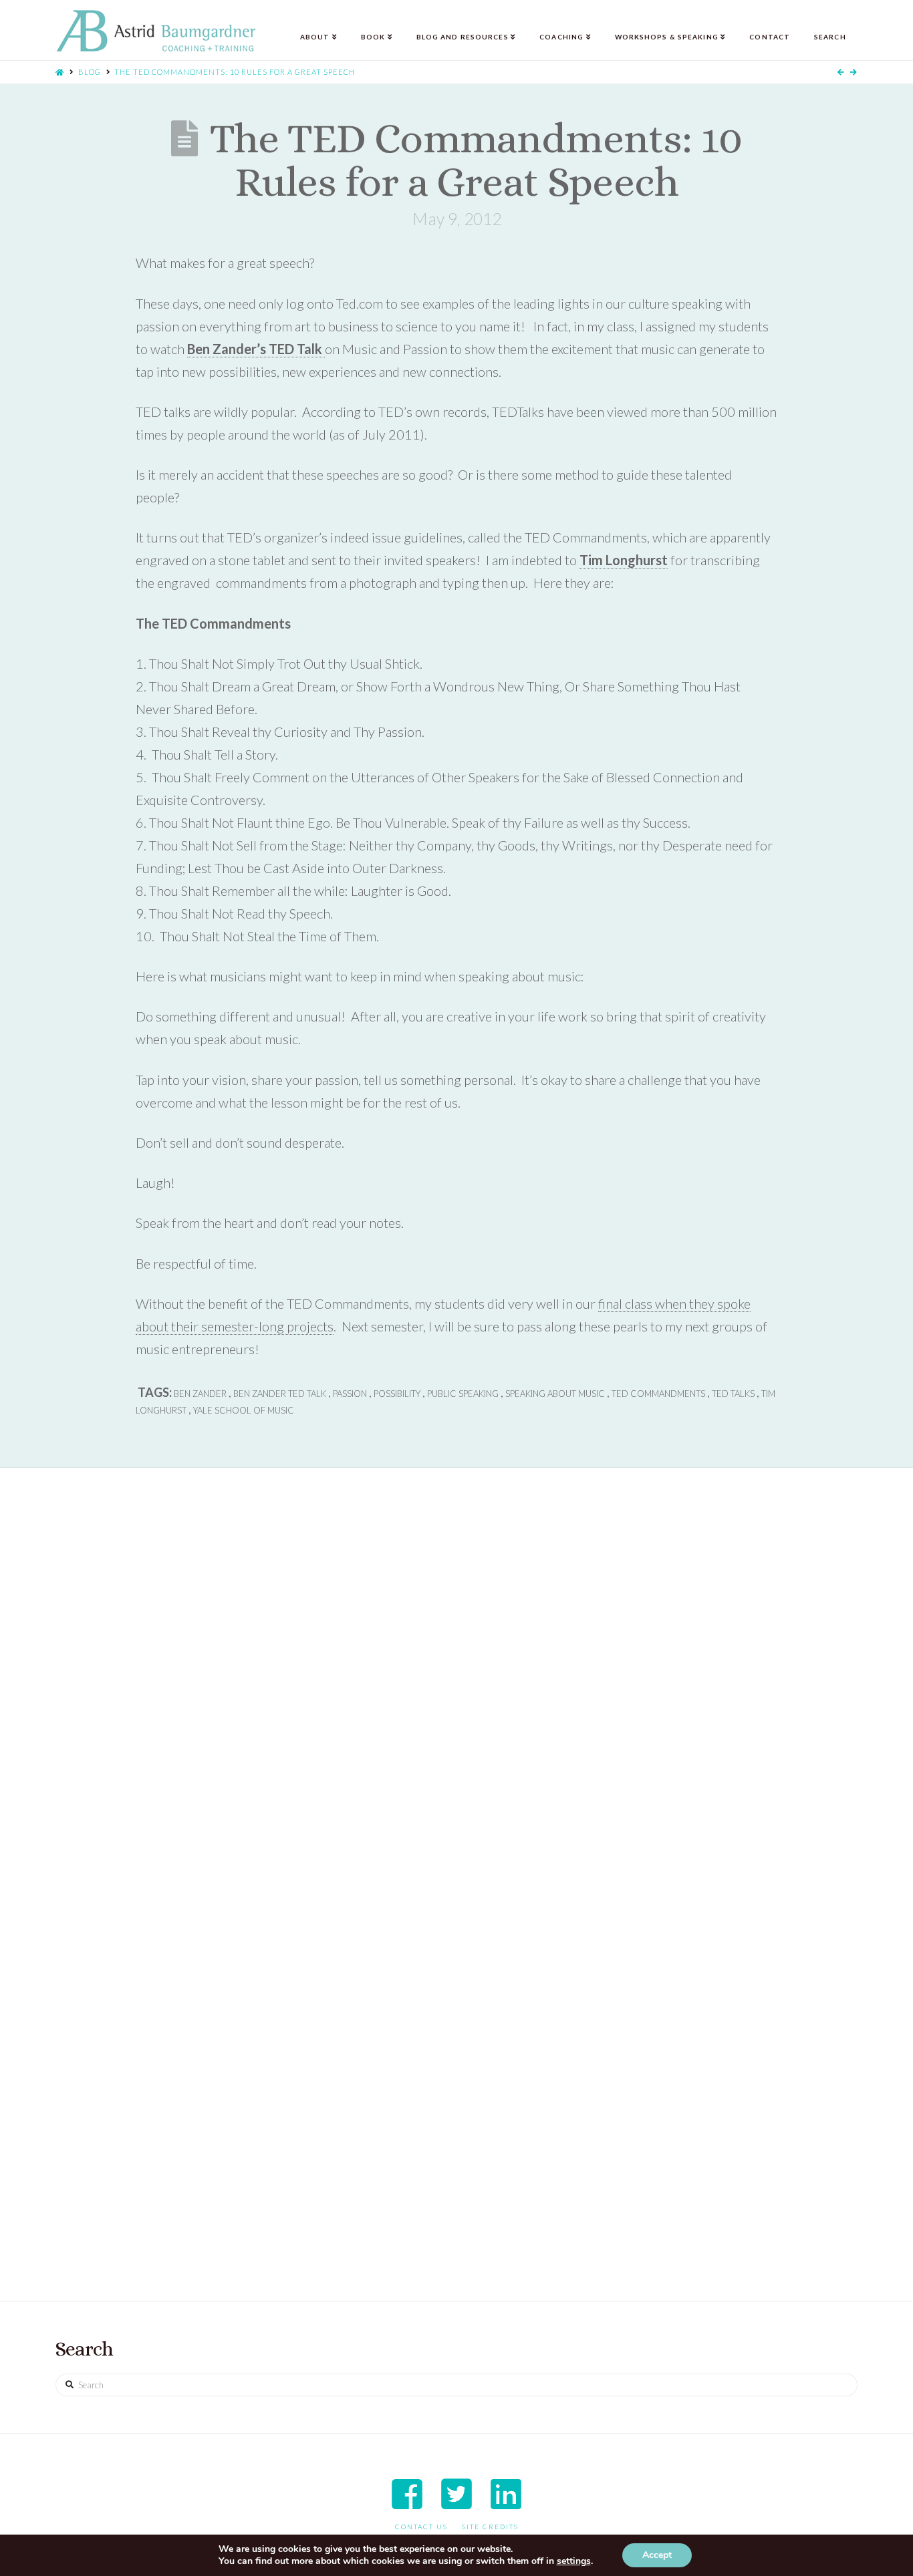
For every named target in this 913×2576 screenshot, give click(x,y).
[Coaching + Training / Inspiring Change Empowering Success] (156, 31)
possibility (397, 1394)
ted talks (733, 1394)
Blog (90, 72)
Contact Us (421, 2527)
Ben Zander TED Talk (280, 1394)
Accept (657, 2555)
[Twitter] (456, 2494)
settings (574, 2561)
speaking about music (555, 1394)
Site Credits (490, 2527)
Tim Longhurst (624, 560)
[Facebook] (407, 2494)
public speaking (463, 1394)
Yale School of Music (244, 1410)
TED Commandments (658, 1394)
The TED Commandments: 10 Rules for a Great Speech (235, 72)
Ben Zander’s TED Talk (256, 349)
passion (350, 1394)
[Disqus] (456, 1697)
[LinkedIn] (506, 2494)
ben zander (200, 1394)
